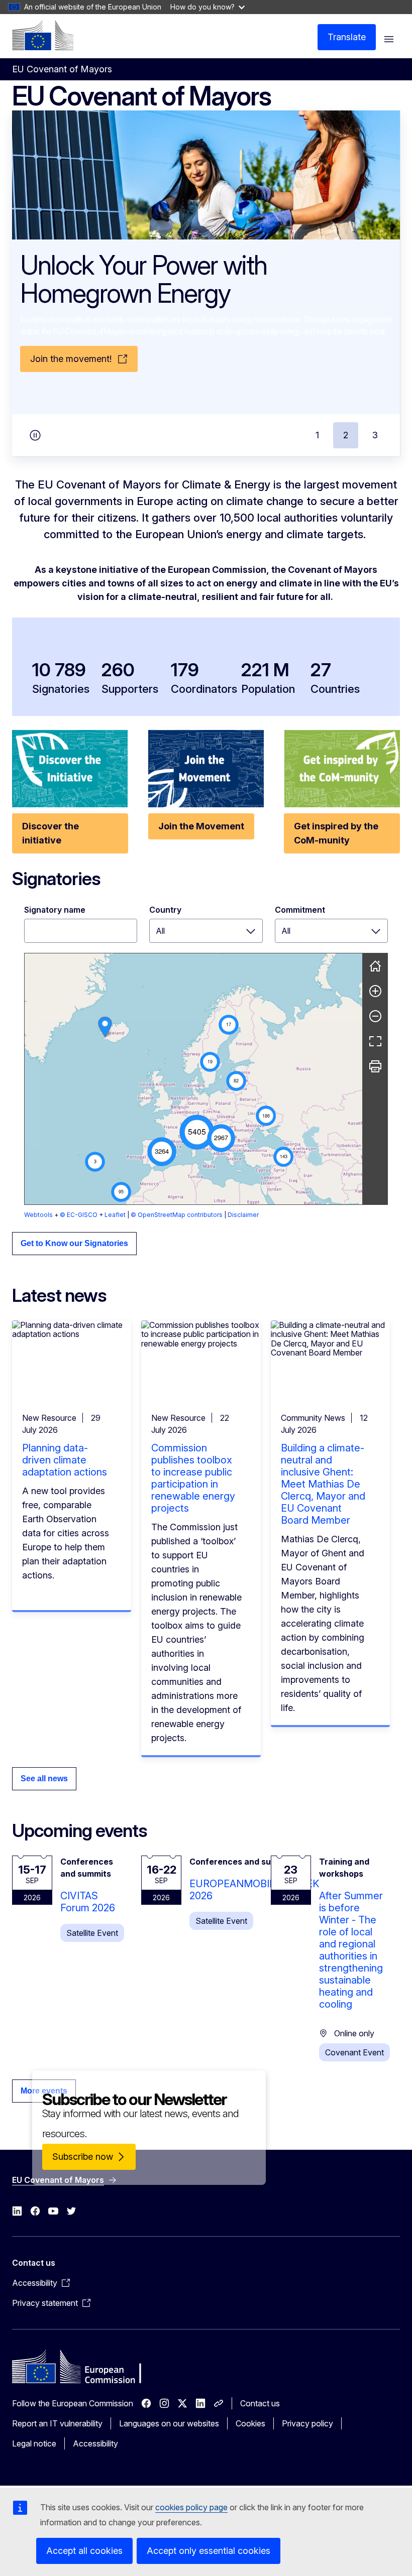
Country (165, 910)
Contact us (260, 2403)
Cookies (250, 2423)
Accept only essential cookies (209, 2551)
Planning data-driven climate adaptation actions (65, 1460)
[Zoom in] (375, 991)
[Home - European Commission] (43, 35)
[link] (105, 1027)
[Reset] (375, 966)
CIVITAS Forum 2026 (88, 1902)
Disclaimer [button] (243, 1215)
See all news (44, 1778)
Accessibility (95, 2443)
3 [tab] (375, 435)
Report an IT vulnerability (57, 2423)
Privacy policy (307, 2423)
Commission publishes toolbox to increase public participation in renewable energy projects (193, 1478)
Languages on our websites (169, 2423)
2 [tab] (346, 435)
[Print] (375, 1066)
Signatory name (55, 910)
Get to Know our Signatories (74, 1243)
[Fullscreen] (375, 1041)
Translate (347, 37)
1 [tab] (317, 435)
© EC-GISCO (79, 1215)
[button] (197, 1132)
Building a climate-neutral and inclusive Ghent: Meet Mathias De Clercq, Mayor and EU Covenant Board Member (323, 1484)
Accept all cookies (84, 2551)
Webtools (38, 1215)
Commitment (300, 910)
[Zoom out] (375, 1016)
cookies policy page (191, 2507)
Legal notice (34, 2443)
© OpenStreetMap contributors (177, 1215)
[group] (193, 1079)
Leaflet (115, 1215)
